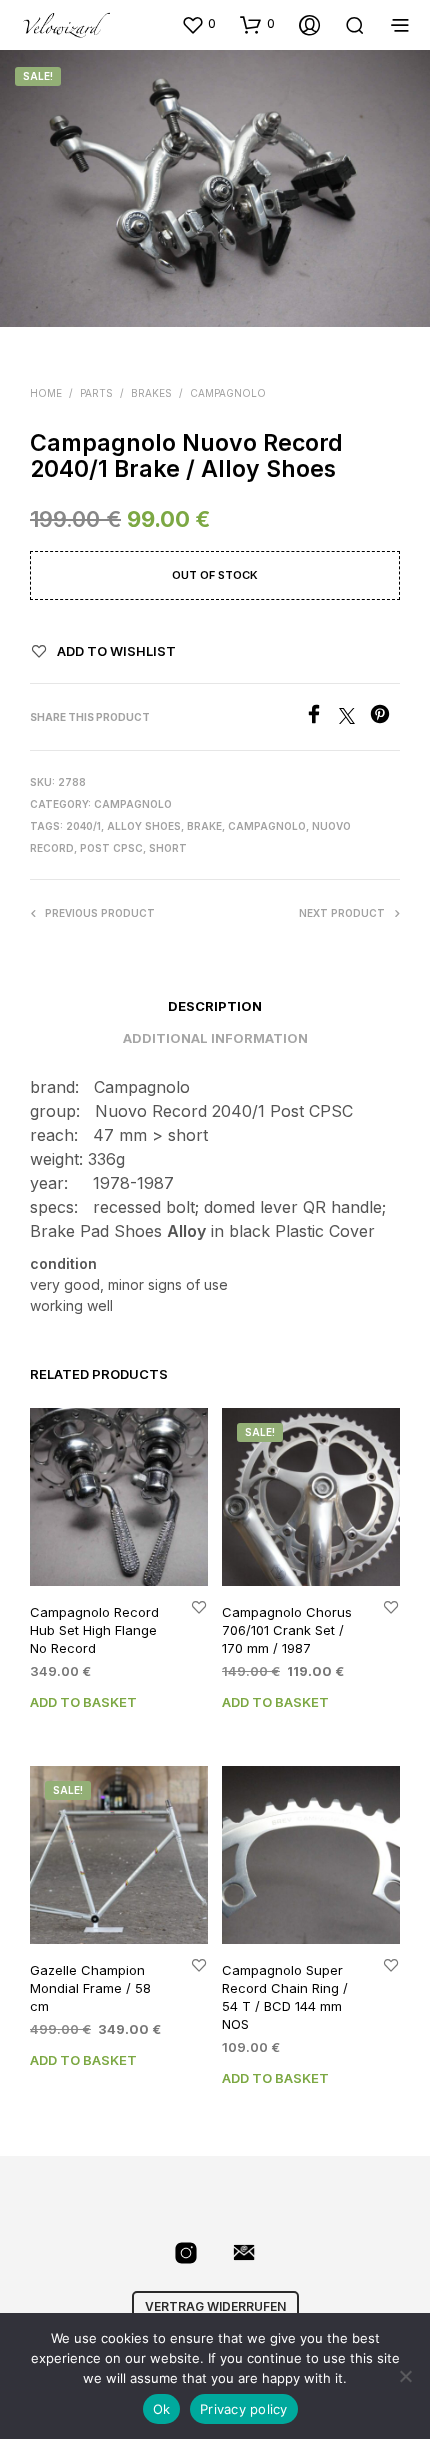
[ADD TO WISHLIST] (199, 1605)
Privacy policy (244, 2409)
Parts (96, 393)
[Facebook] (321, 718)
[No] (405, 2376)
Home (46, 393)
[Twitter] (354, 718)
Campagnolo (228, 393)
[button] (198, 24)
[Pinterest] (385, 718)
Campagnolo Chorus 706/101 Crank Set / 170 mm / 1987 (287, 1629)
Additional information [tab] (215, 1038)
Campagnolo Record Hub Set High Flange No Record (94, 1629)
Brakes (151, 393)
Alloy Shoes (144, 826)
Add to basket (83, 1702)
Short (168, 848)
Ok (162, 2409)
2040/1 (83, 826)
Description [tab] (215, 1006)
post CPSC (111, 848)
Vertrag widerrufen (215, 2306)
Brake (204, 826)
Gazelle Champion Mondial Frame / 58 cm (90, 1987)
